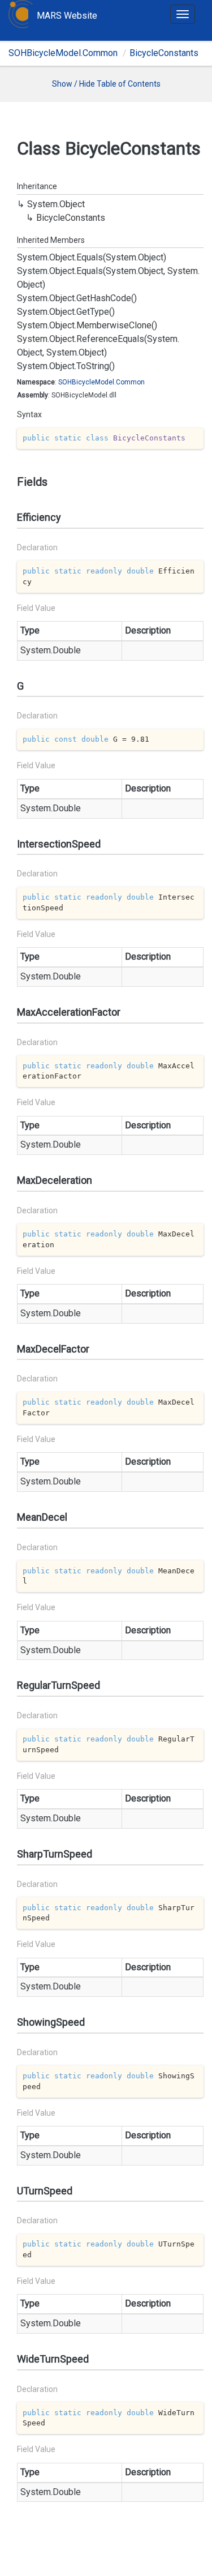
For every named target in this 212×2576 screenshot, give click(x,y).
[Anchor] (12, 482)
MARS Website (67, 16)
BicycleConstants (164, 53)
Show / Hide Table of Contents (106, 84)
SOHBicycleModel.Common (63, 53)
